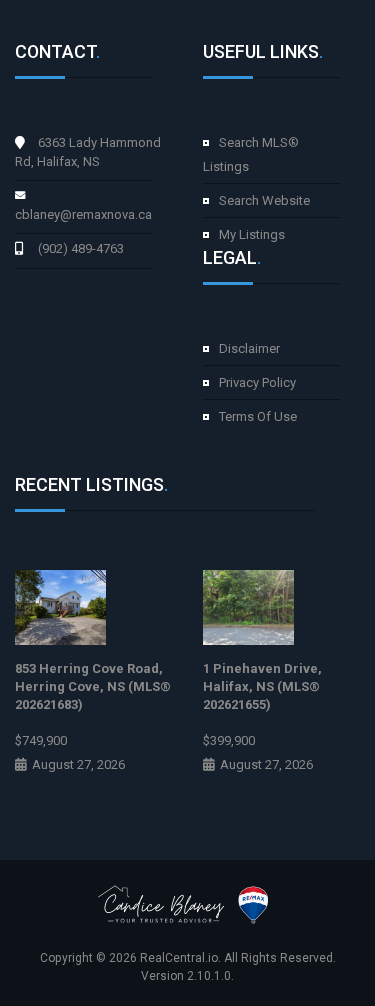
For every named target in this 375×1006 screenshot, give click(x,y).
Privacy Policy (257, 382)
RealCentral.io (179, 958)
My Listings (252, 234)
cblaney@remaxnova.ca (83, 214)
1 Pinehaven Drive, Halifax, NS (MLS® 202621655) (262, 686)
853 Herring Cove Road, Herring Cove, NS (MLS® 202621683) (93, 686)
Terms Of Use (258, 416)
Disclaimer (249, 348)
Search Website (264, 200)
